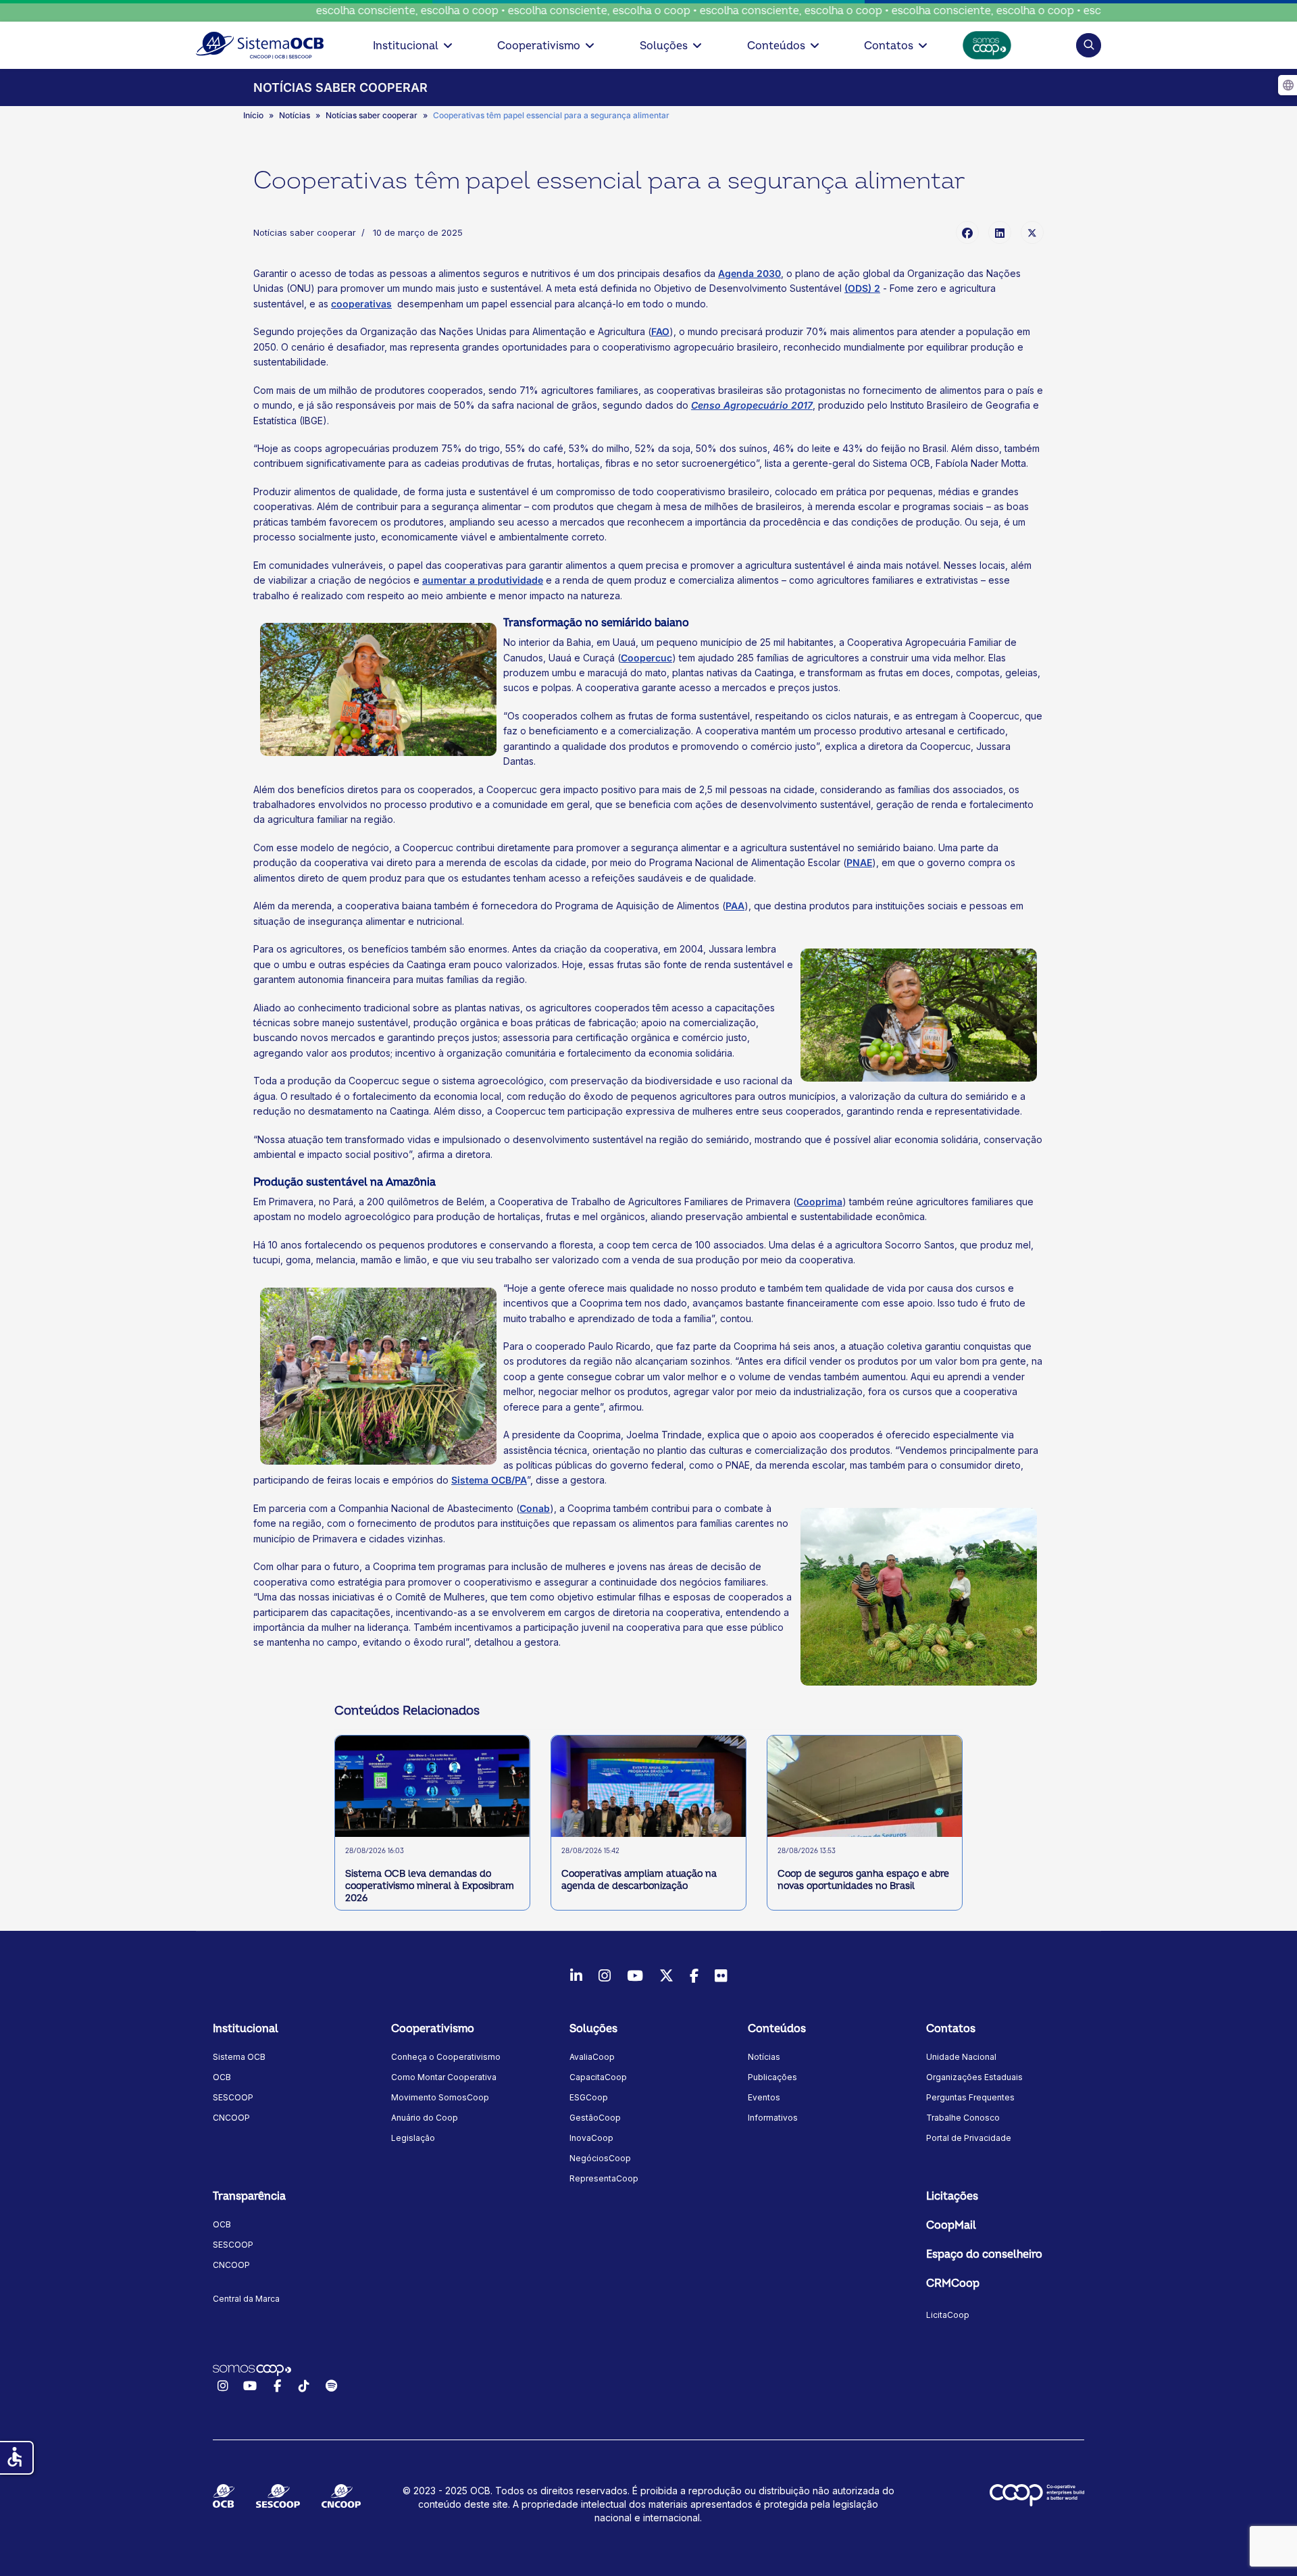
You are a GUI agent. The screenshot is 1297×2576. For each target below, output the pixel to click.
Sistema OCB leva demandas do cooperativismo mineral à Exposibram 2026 (430, 1886)
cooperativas (361, 304)
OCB (222, 2077)
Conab (535, 1508)
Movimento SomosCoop (440, 2097)
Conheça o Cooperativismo (446, 2057)
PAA (735, 906)
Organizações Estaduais (974, 2077)
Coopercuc (646, 658)
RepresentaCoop (604, 2178)
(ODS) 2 (862, 288)
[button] (1089, 45)
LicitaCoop (948, 2315)
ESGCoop (589, 2097)
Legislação (413, 2138)
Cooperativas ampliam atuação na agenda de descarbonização (639, 1880)
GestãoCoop (595, 2118)
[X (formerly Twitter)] (1032, 232)
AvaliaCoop (592, 2057)
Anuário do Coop (425, 2118)
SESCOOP (233, 2097)
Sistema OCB (239, 2057)
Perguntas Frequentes (970, 2097)
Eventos (764, 2097)
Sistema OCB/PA (489, 1480)
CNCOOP (231, 2118)
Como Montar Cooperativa (444, 2077)
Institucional (406, 46)
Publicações (772, 2077)
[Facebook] (967, 232)
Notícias (764, 2057)
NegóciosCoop (600, 2158)
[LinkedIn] (1000, 232)
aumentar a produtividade (483, 580)
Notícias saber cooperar (305, 232)
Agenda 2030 (749, 273)
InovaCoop (591, 2138)
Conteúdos (776, 46)
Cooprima (819, 1202)
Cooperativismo (539, 46)
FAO (660, 331)
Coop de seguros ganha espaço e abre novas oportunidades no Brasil (863, 1880)
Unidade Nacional (961, 2057)
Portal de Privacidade (969, 2138)
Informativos (773, 2118)
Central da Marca (246, 2299)
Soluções (664, 46)
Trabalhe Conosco (963, 2118)
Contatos (889, 46)
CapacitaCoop (598, 2077)
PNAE (859, 862)
